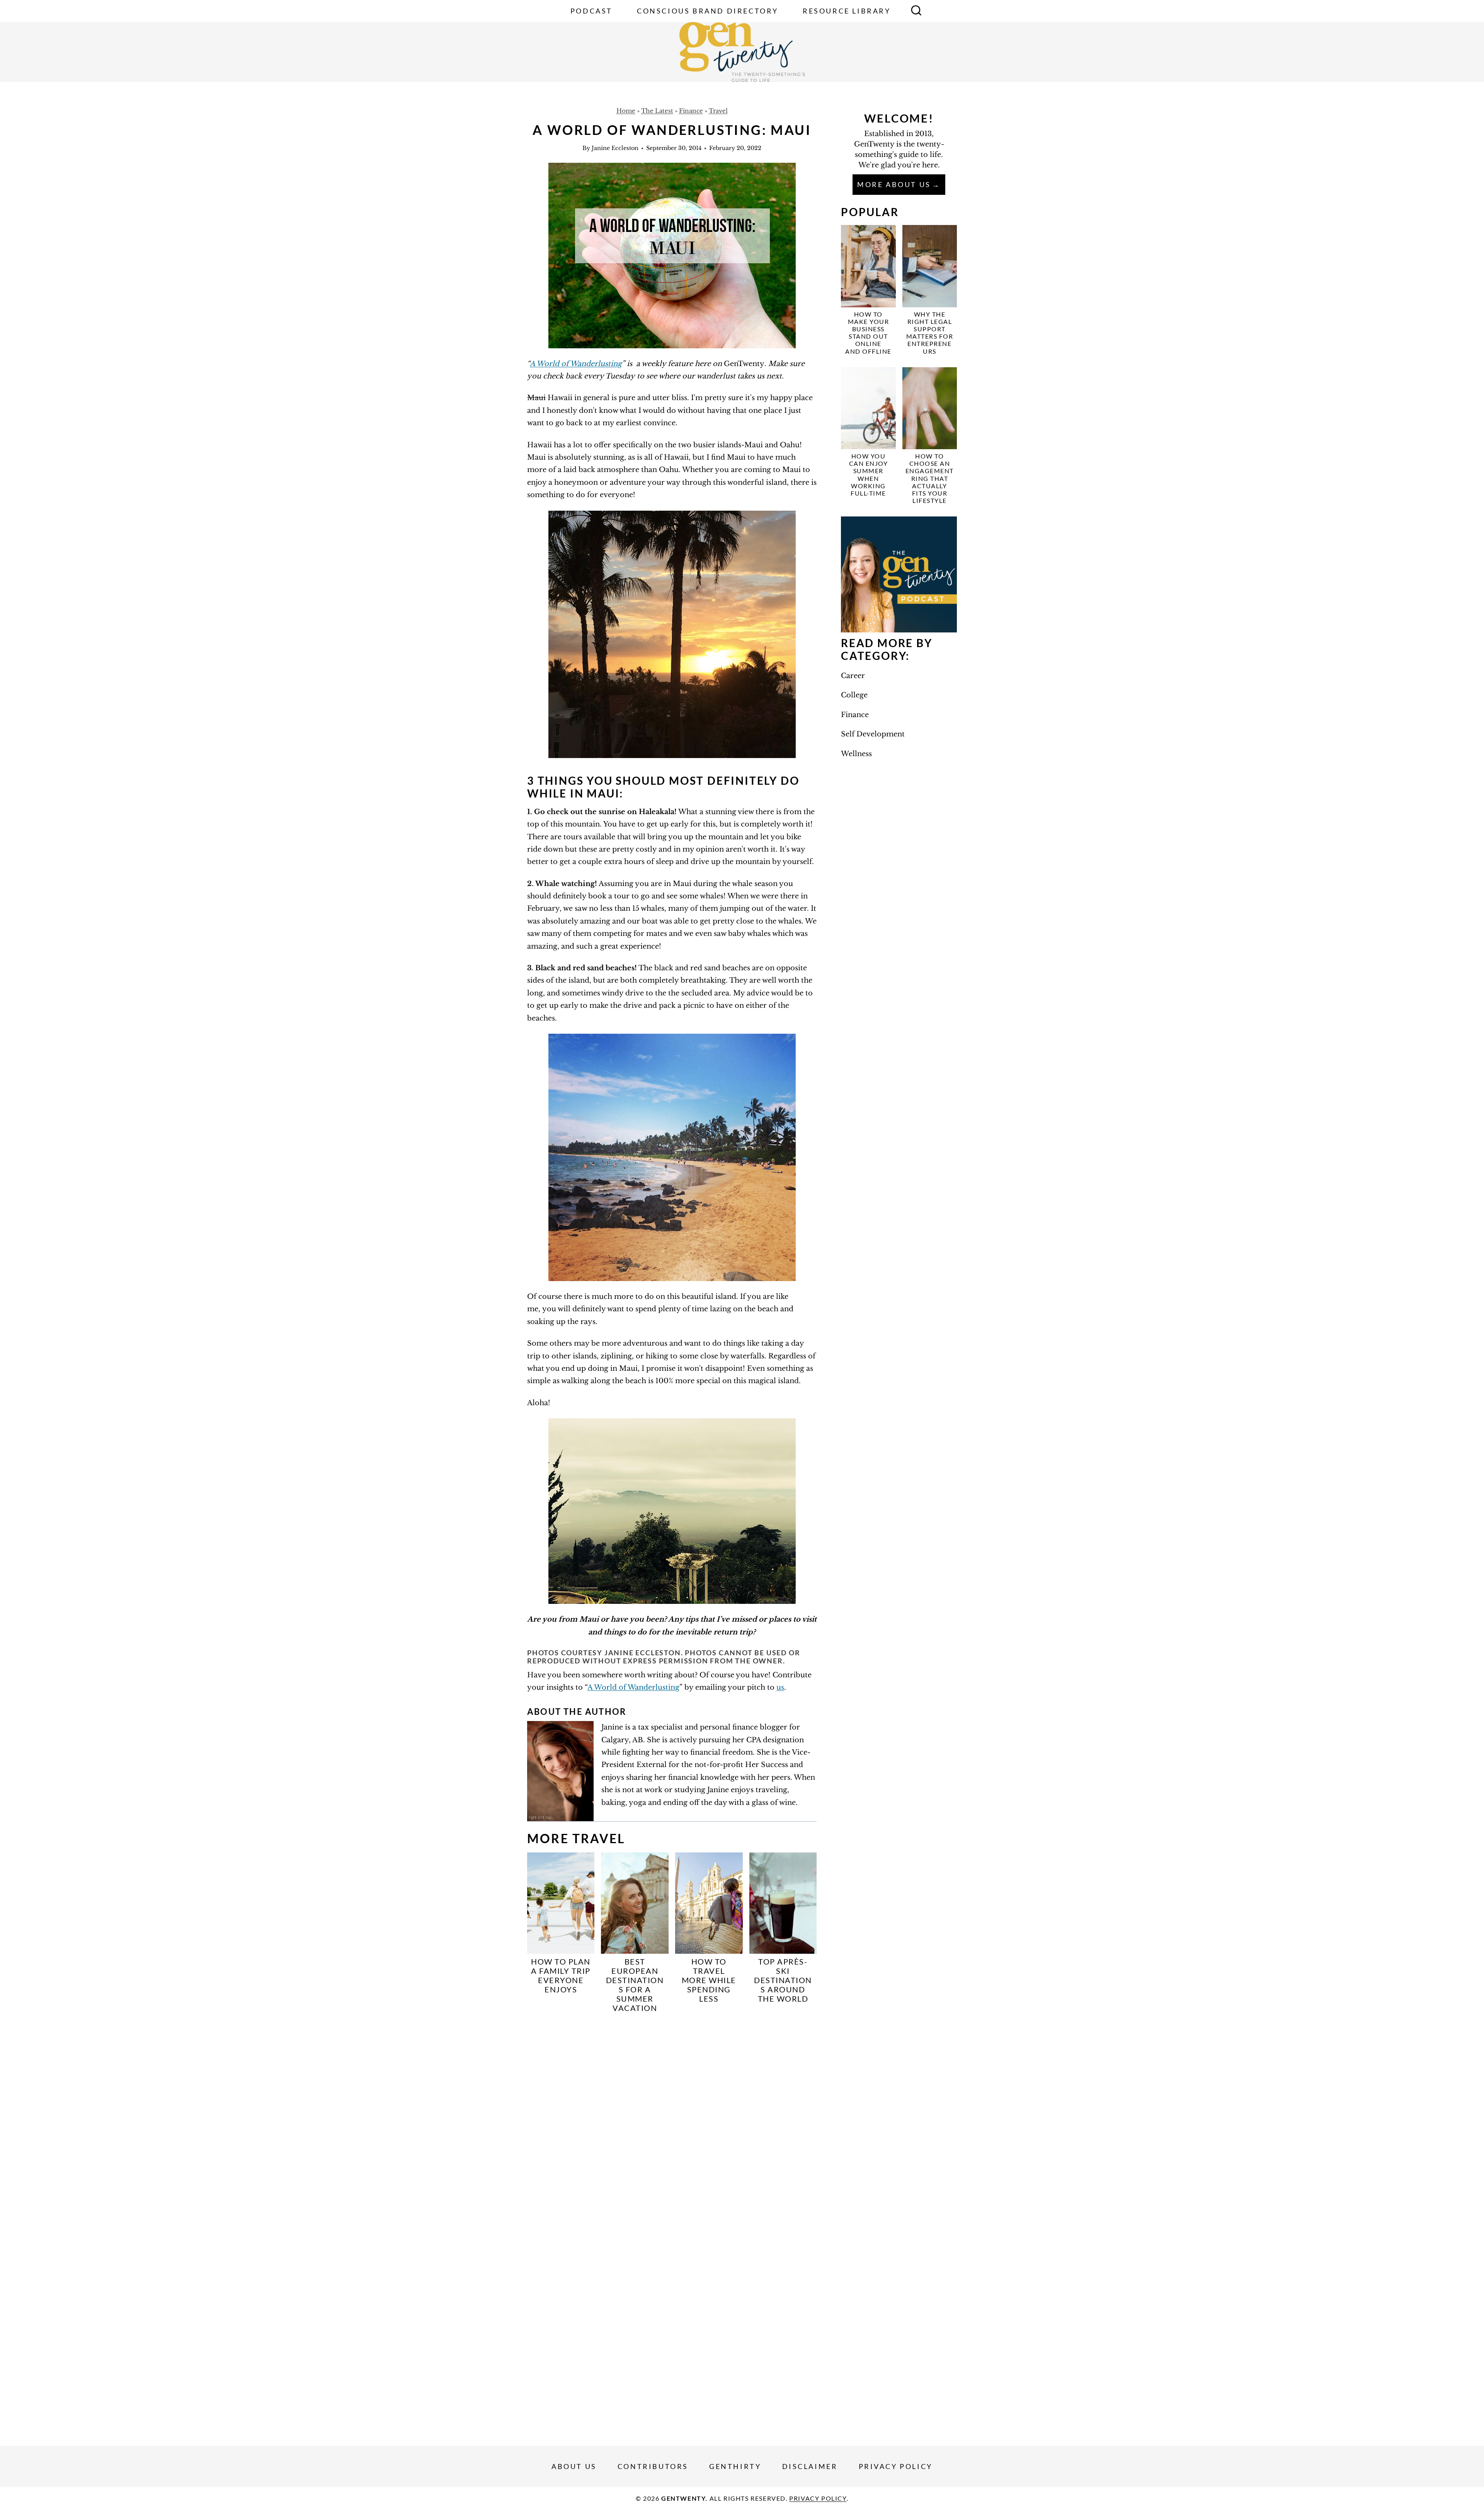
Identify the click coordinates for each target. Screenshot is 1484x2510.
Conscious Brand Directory (708, 11)
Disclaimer (810, 2466)
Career (853, 676)
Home (626, 111)
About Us (574, 2466)
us (780, 1687)
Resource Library (847, 11)
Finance (691, 111)
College (854, 695)
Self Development (873, 734)
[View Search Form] (916, 11)
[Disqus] (672, 2121)
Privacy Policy (896, 2466)
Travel (718, 111)
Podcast (591, 11)
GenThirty (735, 2466)
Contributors (653, 2466)
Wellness (856, 754)
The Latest (657, 111)
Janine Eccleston (615, 148)
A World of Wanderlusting (576, 364)
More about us (894, 184)
